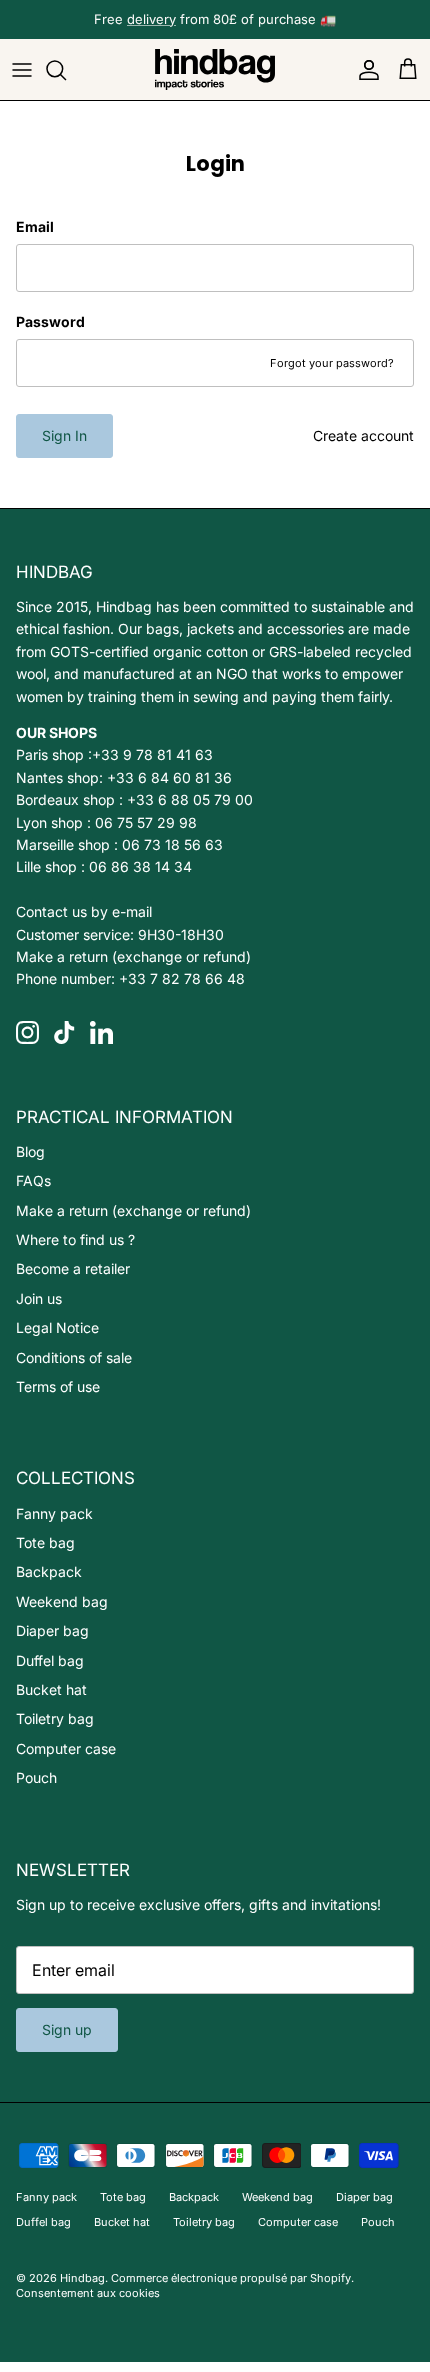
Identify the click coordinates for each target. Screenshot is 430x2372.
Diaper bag (52, 1630)
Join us (39, 1298)
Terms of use (58, 1386)
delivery (151, 19)
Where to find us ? (75, 1239)
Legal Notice (57, 1327)
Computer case (66, 1748)
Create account (363, 435)
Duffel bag (50, 1660)
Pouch (36, 1777)
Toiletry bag (55, 1718)
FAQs (33, 1180)
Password (50, 321)
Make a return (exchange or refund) (133, 956)
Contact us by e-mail (84, 911)
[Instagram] (27, 1032)
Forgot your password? (332, 363)
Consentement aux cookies (88, 2293)
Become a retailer (73, 1268)
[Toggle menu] (22, 70)
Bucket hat (51, 1689)
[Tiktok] (64, 1032)
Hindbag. (84, 2278)
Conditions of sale (74, 1357)
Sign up (67, 2029)
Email (35, 226)
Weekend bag (62, 1601)
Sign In (64, 435)
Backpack (49, 1571)
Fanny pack (54, 1513)
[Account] (364, 70)
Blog (30, 1151)
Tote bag (45, 1542)
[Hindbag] (215, 69)
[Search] (66, 70)
